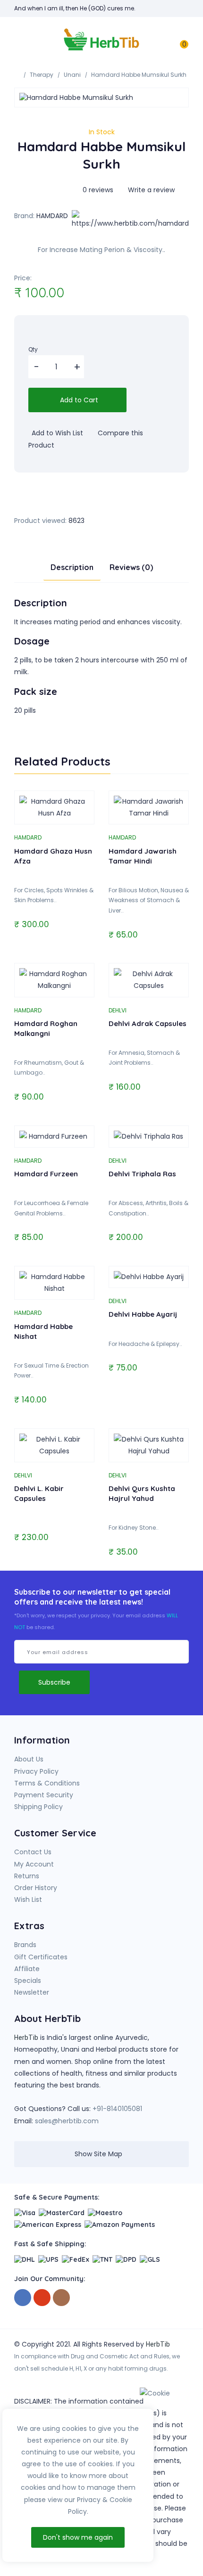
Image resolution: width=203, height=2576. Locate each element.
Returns (27, 1876)
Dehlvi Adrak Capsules (148, 1023)
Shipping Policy (38, 1807)
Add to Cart (78, 400)
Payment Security (44, 1795)
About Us (29, 1759)
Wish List (28, 1899)
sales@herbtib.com (67, 2121)
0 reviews (98, 190)
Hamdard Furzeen (46, 1174)
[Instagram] (61, 2298)
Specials (28, 1981)
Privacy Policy (36, 1771)
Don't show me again (78, 2537)
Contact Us (33, 1852)
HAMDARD (52, 216)
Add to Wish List (56, 433)
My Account (34, 1864)
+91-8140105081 (117, 2109)
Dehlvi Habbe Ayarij (143, 1314)
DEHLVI (118, 1010)
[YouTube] (42, 2298)
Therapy (42, 75)
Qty (33, 349)
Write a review (150, 190)
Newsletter (32, 1992)
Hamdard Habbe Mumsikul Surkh (139, 75)
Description (72, 567)
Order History (36, 1888)
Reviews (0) (131, 567)
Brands (25, 1945)
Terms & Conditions (47, 1783)
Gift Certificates (41, 1957)
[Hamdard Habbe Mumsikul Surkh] (101, 98)
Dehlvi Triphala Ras (142, 1174)
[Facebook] (23, 2298)
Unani (72, 75)
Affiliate (27, 1969)
